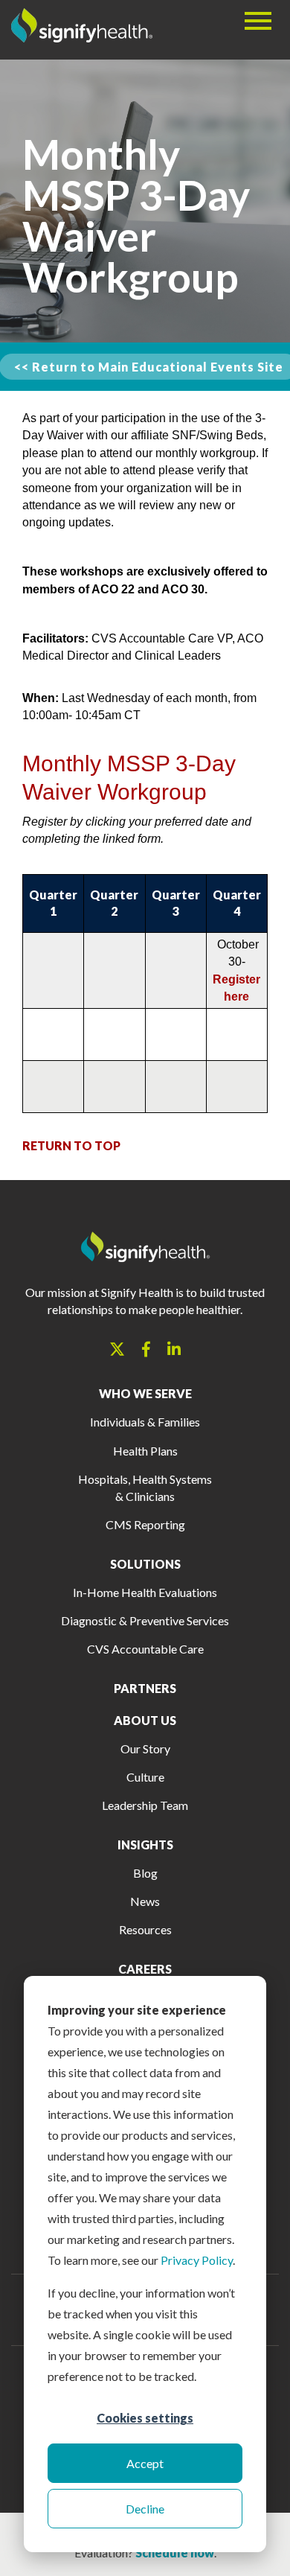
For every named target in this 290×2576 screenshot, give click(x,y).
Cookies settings (145, 2418)
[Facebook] (146, 1349)
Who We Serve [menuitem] (145, 1393)
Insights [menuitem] (145, 1845)
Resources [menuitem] (145, 1929)
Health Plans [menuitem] (145, 1451)
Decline (145, 2509)
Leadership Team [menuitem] (145, 1805)
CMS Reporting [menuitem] (145, 1524)
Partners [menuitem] (145, 1688)
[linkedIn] (174, 1349)
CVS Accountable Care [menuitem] (145, 1649)
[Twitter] (117, 1349)
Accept (145, 2463)
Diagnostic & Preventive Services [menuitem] (145, 1620)
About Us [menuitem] (145, 1720)
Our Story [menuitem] (145, 1748)
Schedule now (175, 2553)
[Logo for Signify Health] (82, 36)
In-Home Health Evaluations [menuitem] (145, 1592)
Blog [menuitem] (145, 1873)
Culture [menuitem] (145, 1777)
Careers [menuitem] (145, 1969)
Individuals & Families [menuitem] (145, 1422)
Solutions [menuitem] (145, 1564)
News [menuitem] (145, 1901)
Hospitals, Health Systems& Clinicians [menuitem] (145, 1488)
